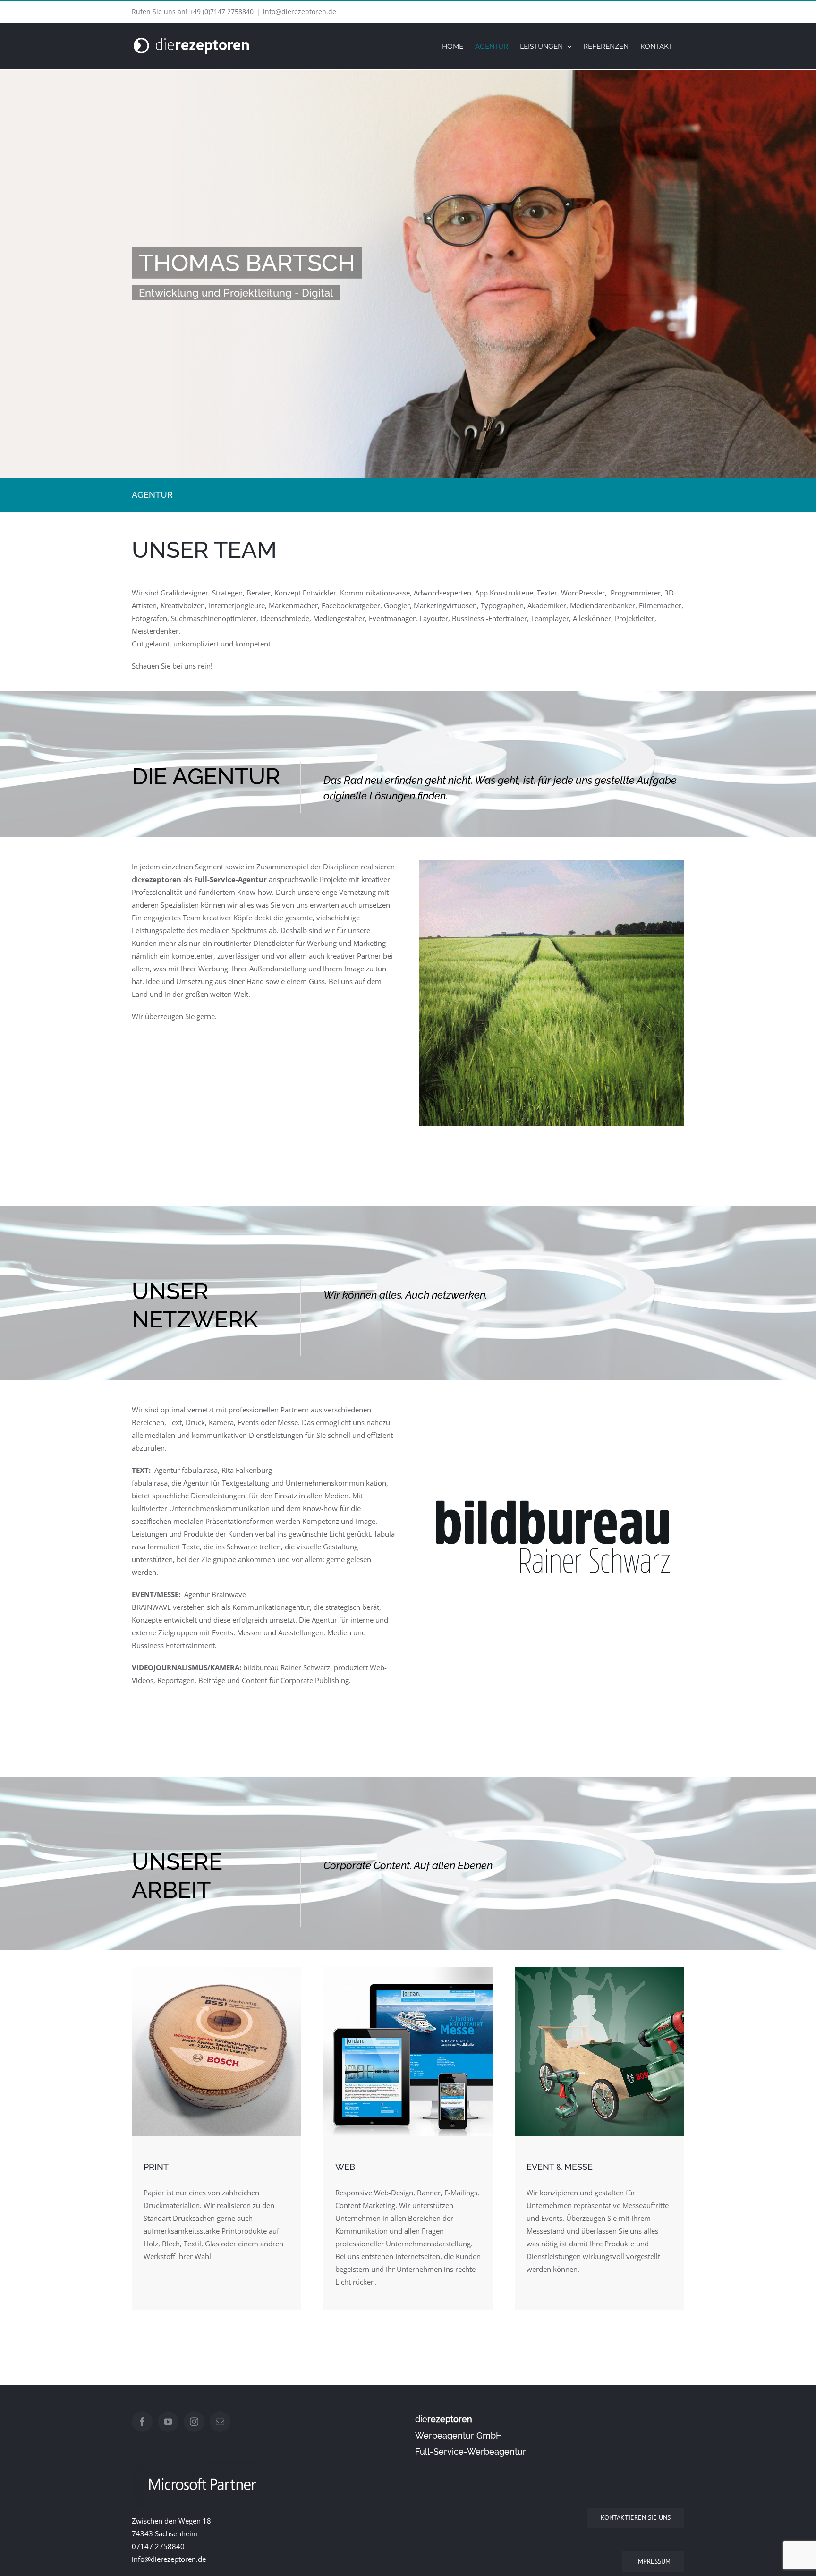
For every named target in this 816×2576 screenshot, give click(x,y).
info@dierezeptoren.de (300, 12)
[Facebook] (142, 2422)
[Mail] (220, 2422)
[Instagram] (194, 2422)
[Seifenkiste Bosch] (599, 1970)
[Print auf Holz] (217, 1970)
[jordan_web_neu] (408, 1970)
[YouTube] (168, 2422)
